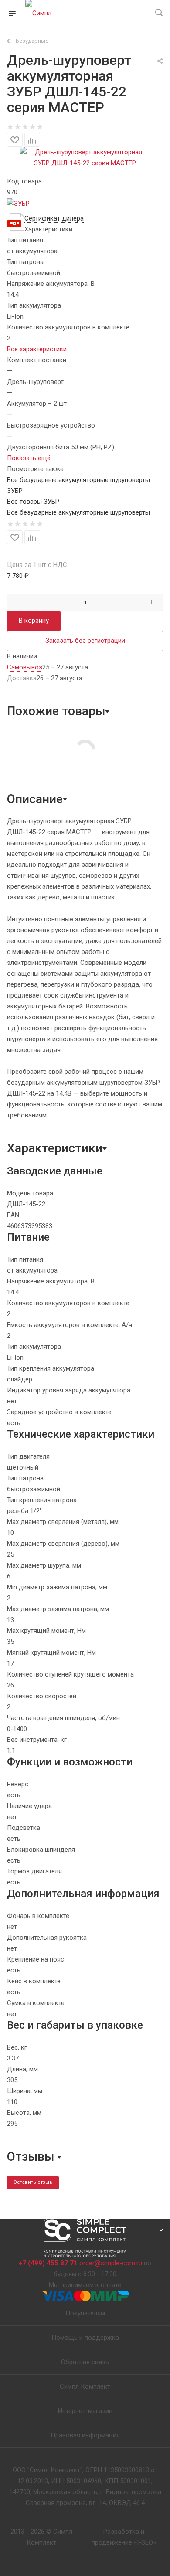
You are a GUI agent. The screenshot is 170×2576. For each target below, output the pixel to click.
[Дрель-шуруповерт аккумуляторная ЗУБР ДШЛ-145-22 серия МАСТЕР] (85, 157)
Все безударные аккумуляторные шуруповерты (78, 512)
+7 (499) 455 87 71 (48, 2263)
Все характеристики (37, 349)
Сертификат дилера (54, 218)
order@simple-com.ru (111, 2263)
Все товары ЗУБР (33, 502)
